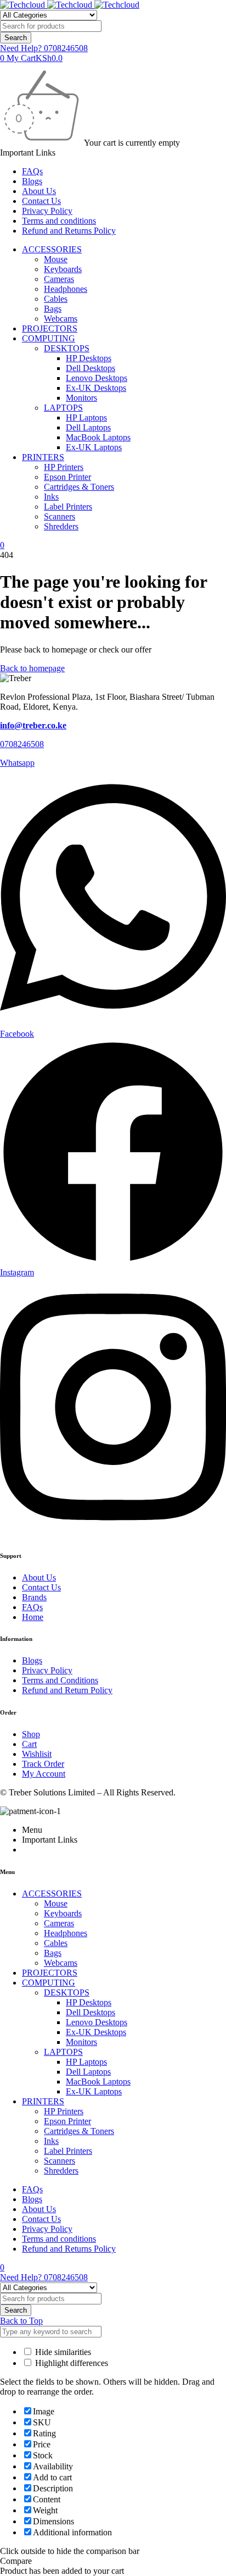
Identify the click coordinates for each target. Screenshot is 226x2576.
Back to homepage (32, 668)
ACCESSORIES (52, 249)
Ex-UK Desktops (96, 388)
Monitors (81, 398)
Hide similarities (62, 2352)
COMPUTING (49, 338)
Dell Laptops (88, 427)
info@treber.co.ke (33, 725)
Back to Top (21, 2321)
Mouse (56, 259)
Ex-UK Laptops (94, 447)
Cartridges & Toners (79, 487)
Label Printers (68, 507)
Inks (51, 497)
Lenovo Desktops (97, 378)
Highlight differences (70, 2363)
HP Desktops (89, 358)
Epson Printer (67, 477)
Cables (56, 299)
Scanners (60, 516)
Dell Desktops (91, 368)
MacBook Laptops (98, 437)
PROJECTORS (50, 328)
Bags (53, 309)
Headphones (66, 289)
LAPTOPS (63, 408)
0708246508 (22, 744)
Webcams (61, 319)
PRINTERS (43, 457)
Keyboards (63, 269)
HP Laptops (86, 418)
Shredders (61, 526)
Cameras (59, 279)
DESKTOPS (67, 348)
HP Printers (64, 467)
